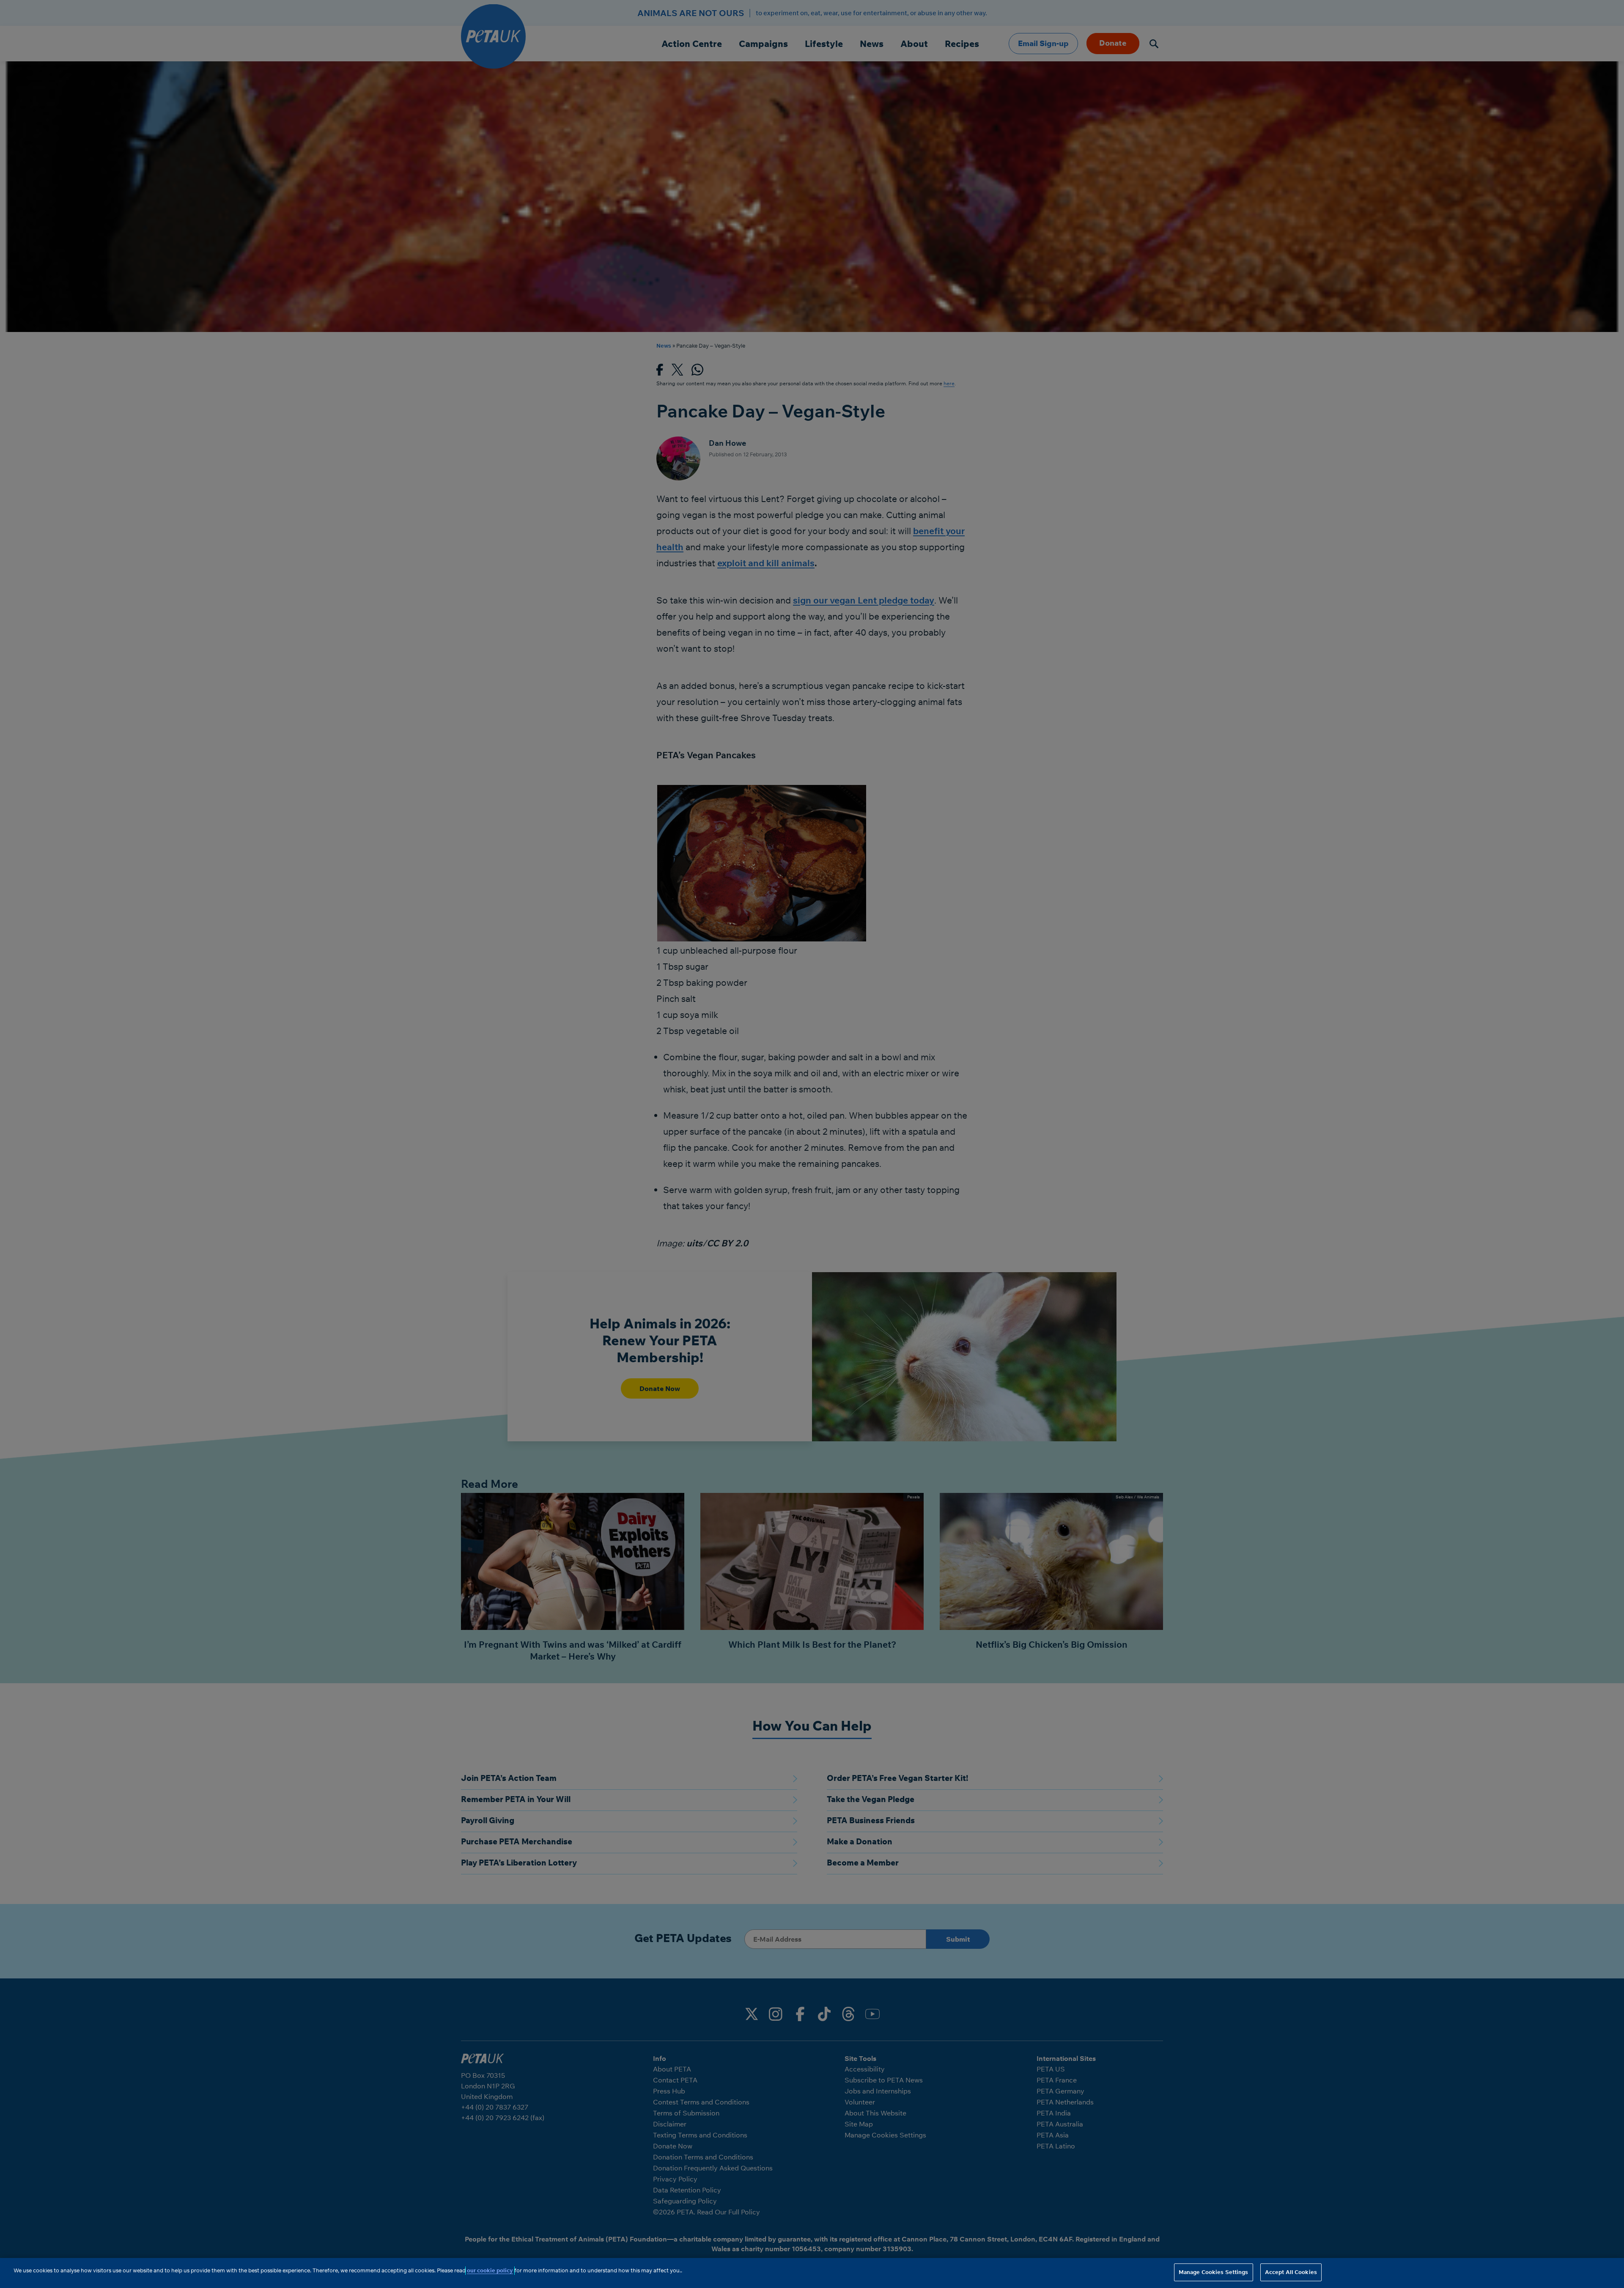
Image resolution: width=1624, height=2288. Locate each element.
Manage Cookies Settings (1214, 2272)
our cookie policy (490, 2270)
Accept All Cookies (1291, 2272)
